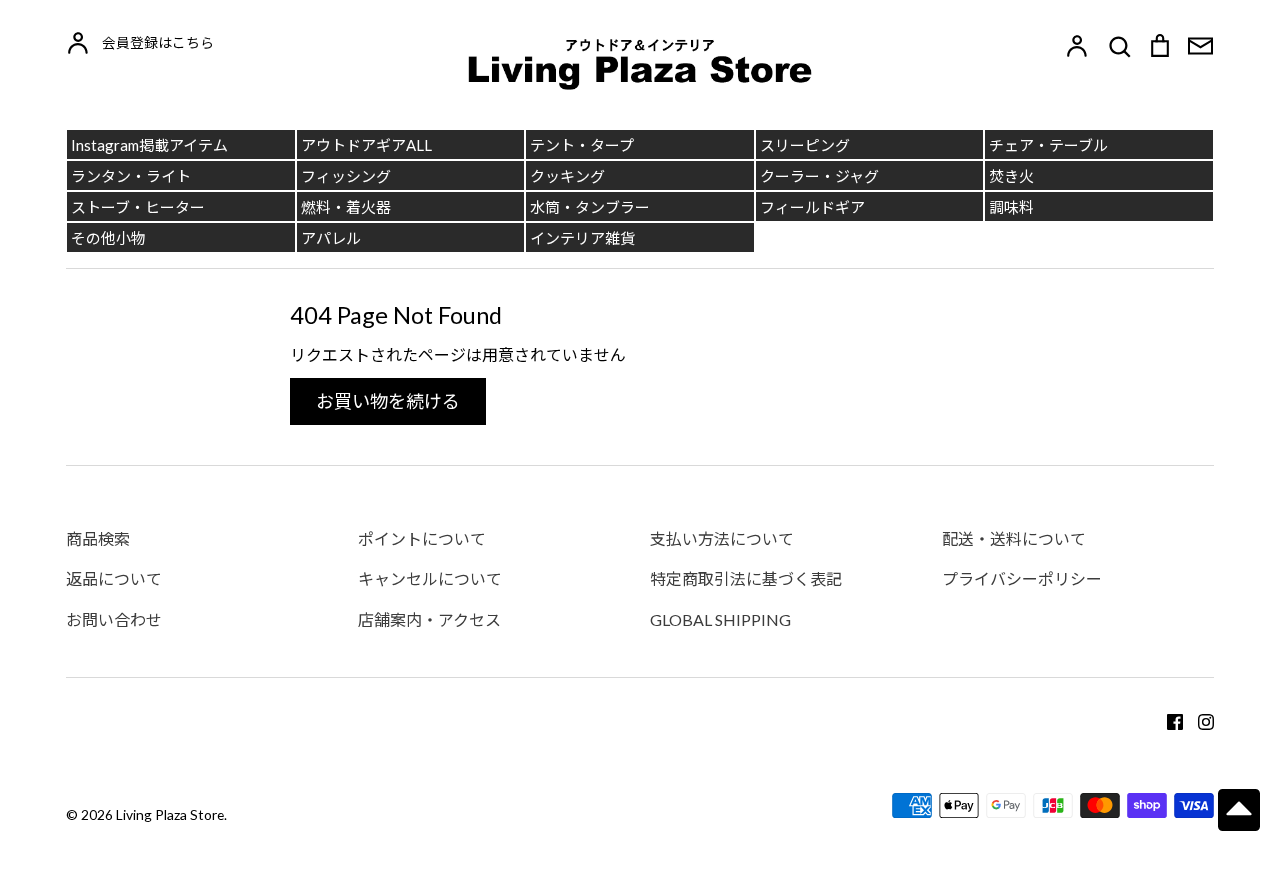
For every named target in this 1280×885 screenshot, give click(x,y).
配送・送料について (1014, 538)
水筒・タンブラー (590, 207)
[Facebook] (1167, 720)
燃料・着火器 (346, 207)
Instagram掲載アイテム (149, 145)
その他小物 (108, 238)
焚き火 (1011, 176)
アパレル (331, 238)
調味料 (1011, 207)
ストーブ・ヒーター (138, 207)
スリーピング (805, 145)
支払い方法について (722, 538)
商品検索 (98, 538)
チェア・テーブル (1048, 145)
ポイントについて (422, 538)
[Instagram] (1198, 720)
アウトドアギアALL (366, 145)
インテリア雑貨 (582, 238)
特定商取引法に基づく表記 (746, 578)
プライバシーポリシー (1022, 578)
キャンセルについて (430, 578)
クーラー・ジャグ (819, 176)
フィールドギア (812, 207)
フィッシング (346, 176)
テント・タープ (582, 145)
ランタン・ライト (131, 176)
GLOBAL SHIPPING (720, 619)
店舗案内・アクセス (429, 619)
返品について (114, 578)
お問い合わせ (114, 619)
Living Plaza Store (170, 814)
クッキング (567, 176)
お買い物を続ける (388, 401)
